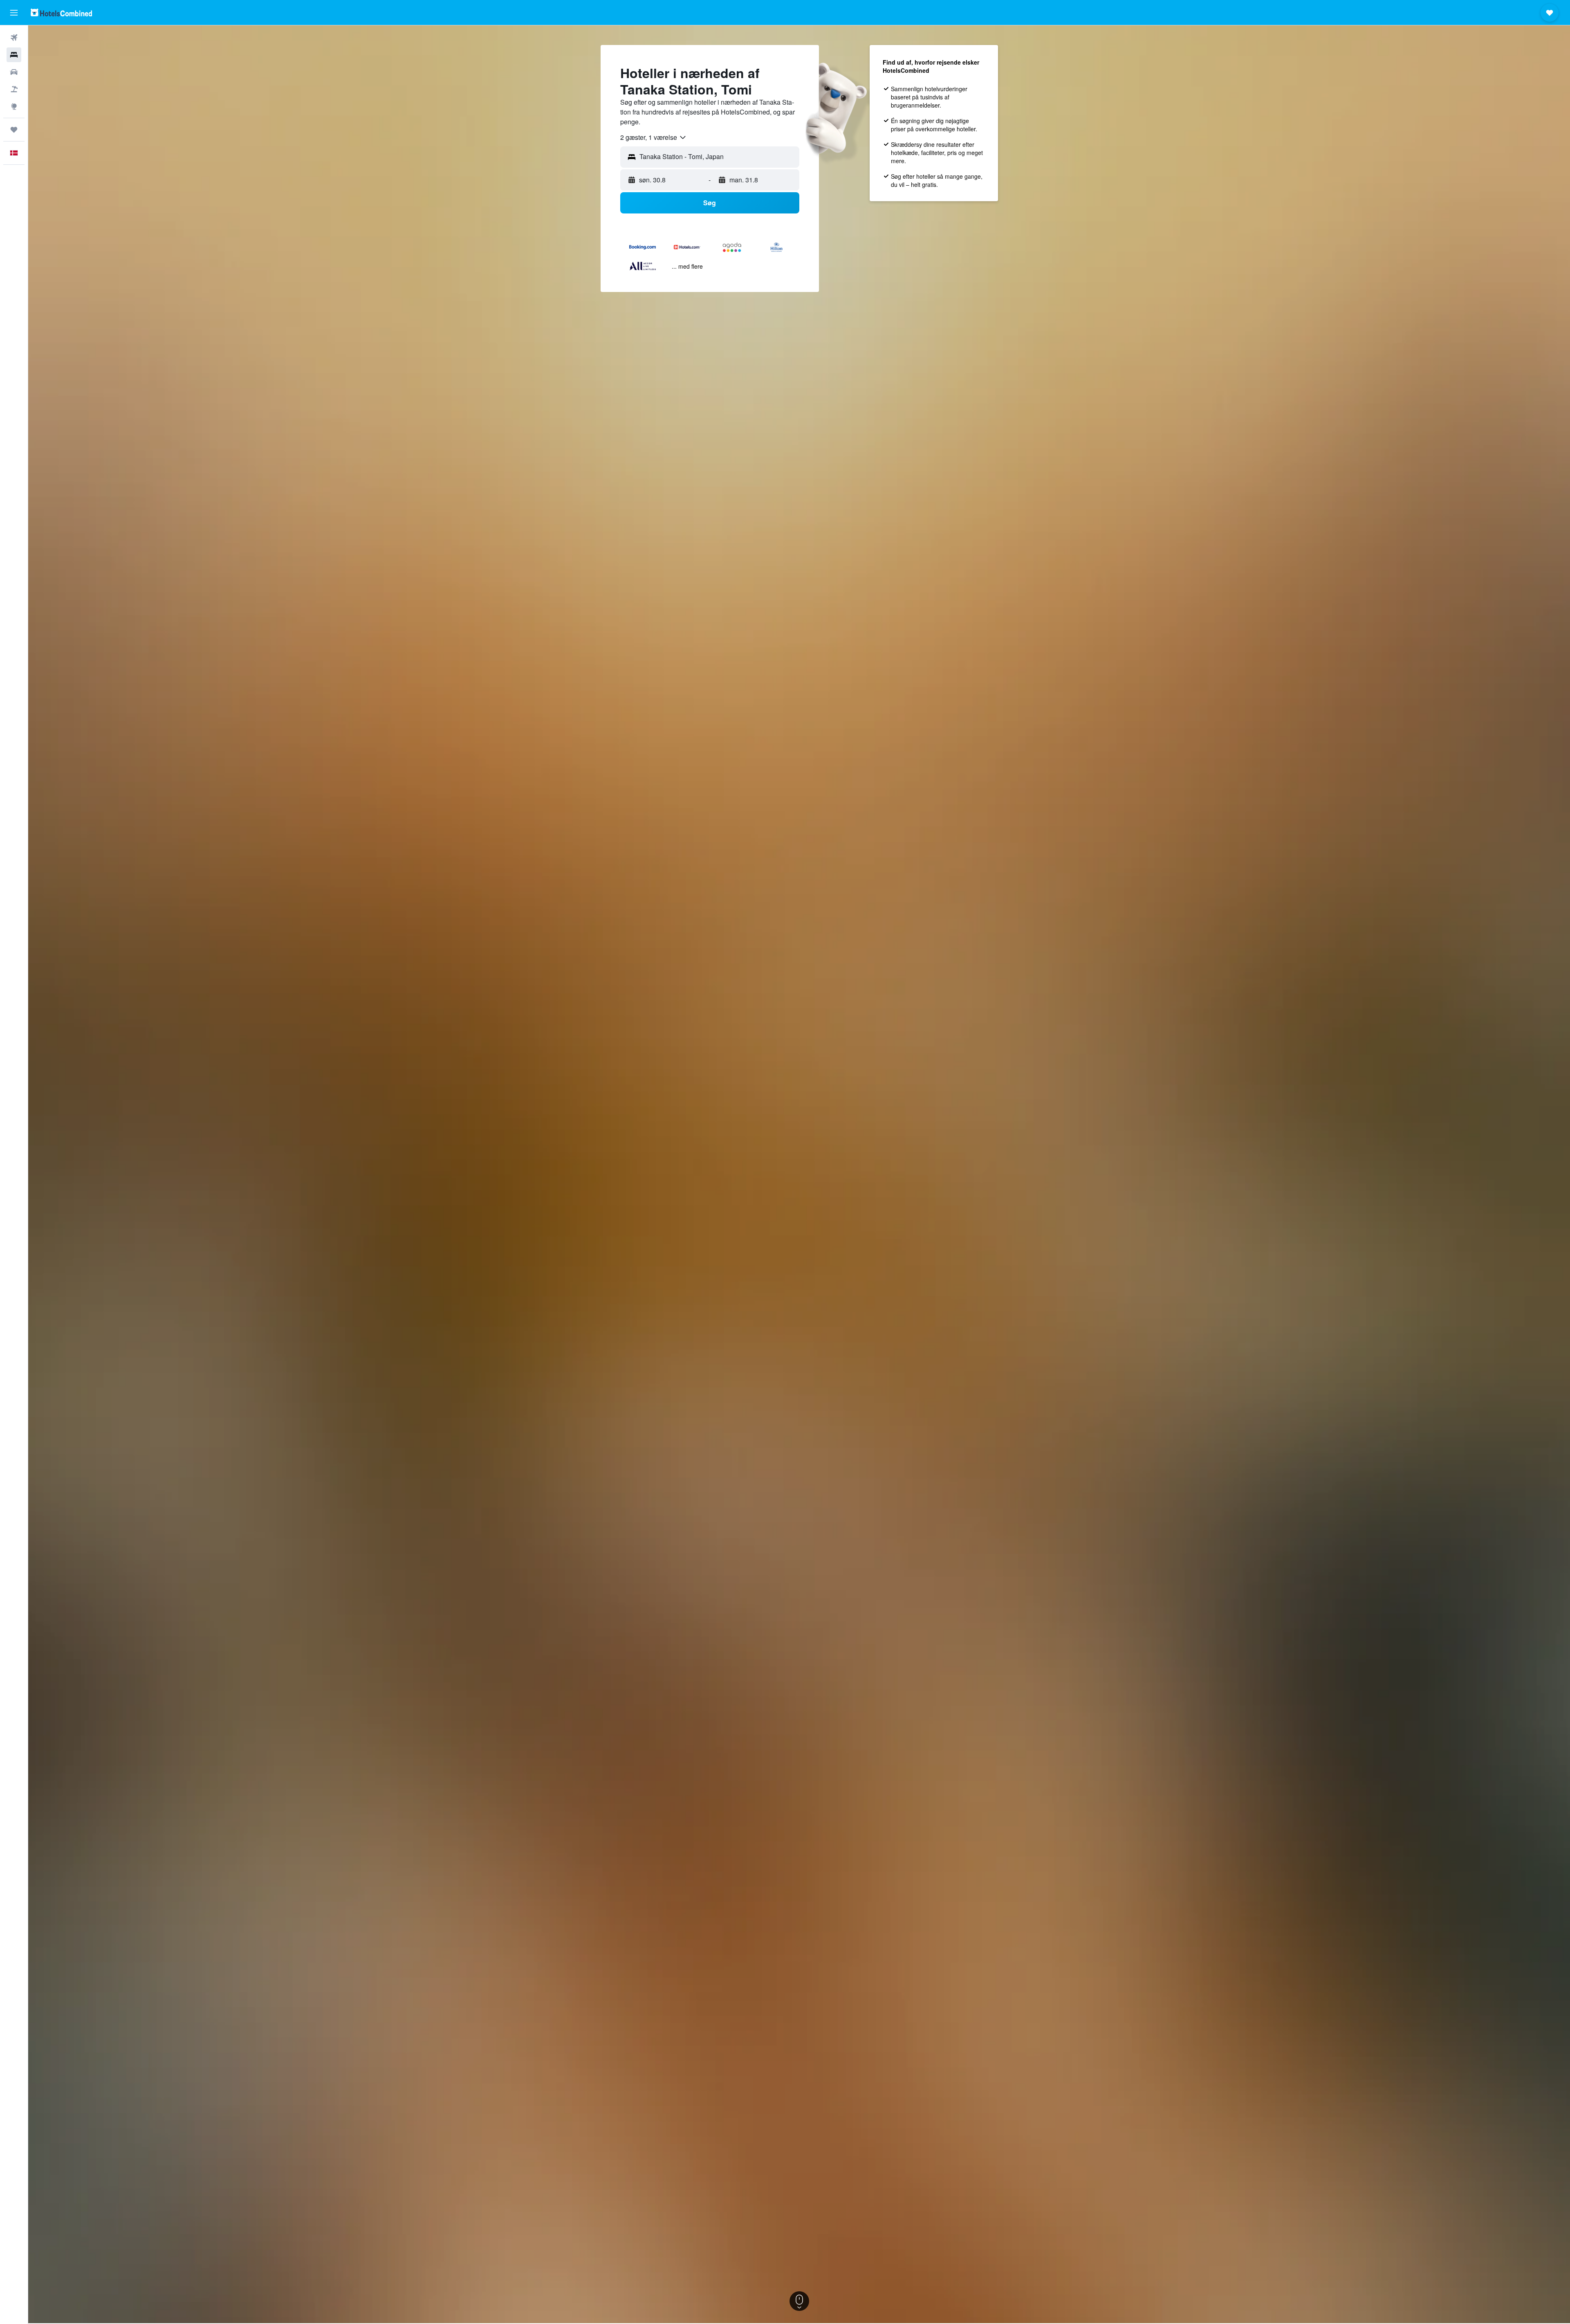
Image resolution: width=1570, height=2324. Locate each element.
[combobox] (654, 137)
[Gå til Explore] (14, 106)
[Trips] (14, 130)
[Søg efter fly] (14, 38)
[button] (14, 13)
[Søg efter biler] (14, 72)
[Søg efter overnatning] (14, 55)
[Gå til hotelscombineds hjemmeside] (61, 12)
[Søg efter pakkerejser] (14, 89)
